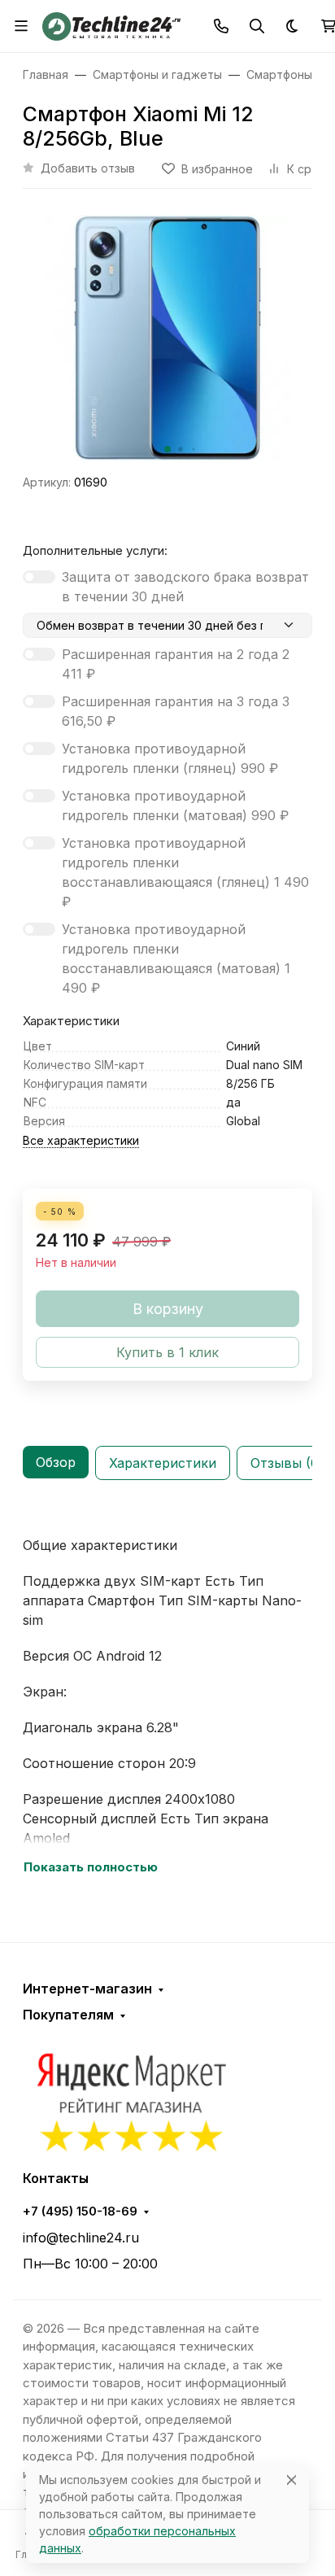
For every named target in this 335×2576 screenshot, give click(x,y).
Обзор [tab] (56, 1462)
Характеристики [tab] (163, 1463)
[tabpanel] (167, 1698)
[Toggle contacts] (221, 26)
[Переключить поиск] (257, 26)
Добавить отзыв (88, 168)
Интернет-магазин (87, 1989)
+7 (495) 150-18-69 (80, 2211)
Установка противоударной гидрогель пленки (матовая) (175, 806)
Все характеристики (81, 1140)
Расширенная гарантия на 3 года (176, 711)
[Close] (291, 2480)
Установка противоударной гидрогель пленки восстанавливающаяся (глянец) (185, 872)
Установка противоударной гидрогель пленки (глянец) (170, 758)
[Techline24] (111, 24)
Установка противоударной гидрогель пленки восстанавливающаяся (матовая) (176, 958)
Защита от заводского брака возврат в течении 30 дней (185, 587)
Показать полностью (91, 1867)
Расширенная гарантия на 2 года (176, 664)
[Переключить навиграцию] (21, 26)
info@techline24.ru (81, 2238)
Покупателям (68, 2015)
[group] (167, 338)
